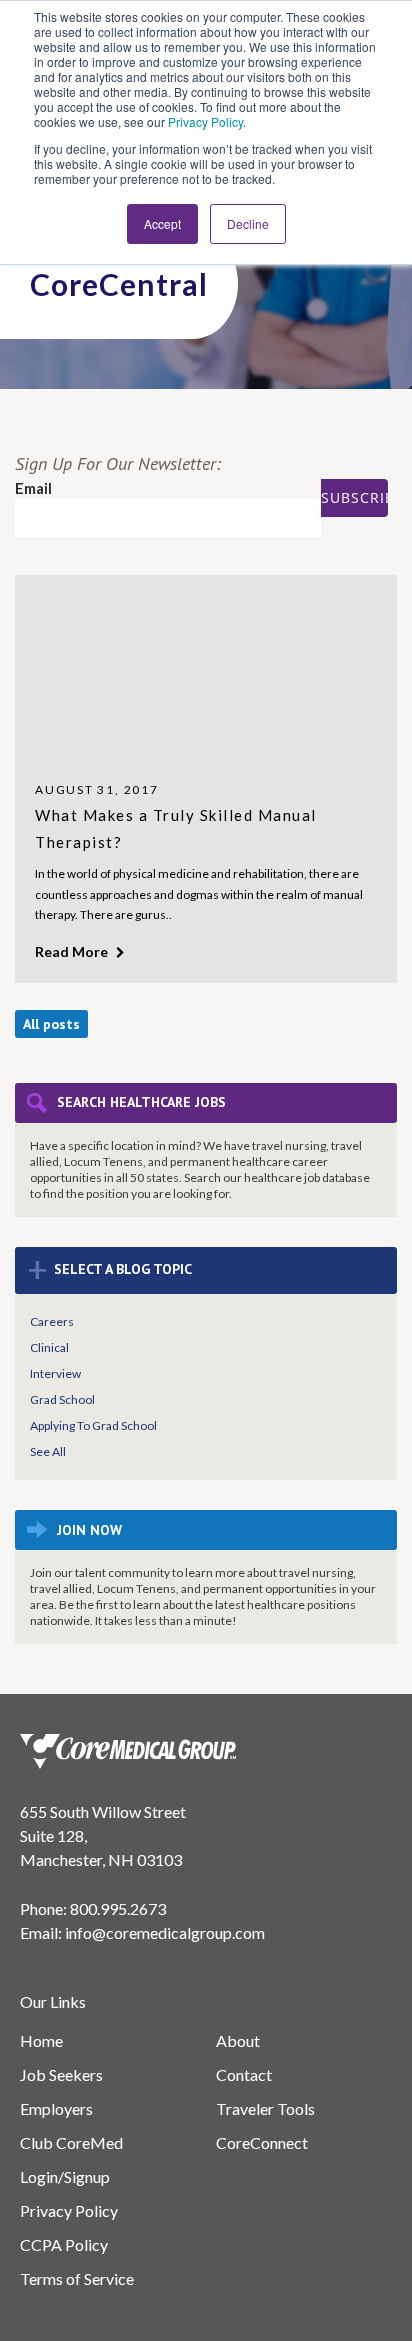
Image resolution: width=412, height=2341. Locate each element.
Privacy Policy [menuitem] (69, 2210)
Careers (52, 1321)
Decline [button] (248, 223)
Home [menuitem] (41, 2040)
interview (55, 1373)
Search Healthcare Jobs (141, 1102)
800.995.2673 (118, 1908)
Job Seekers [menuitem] (61, 2074)
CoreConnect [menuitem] (262, 2142)
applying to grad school (93, 1425)
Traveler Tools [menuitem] (265, 2108)
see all (48, 1451)
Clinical (49, 1347)
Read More (73, 951)
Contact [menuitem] (244, 2074)
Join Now (89, 1530)
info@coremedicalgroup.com (165, 1932)
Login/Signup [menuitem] (65, 2176)
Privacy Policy (205, 121)
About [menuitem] (238, 2040)
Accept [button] (162, 223)
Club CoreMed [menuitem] (71, 2142)
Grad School (62, 1399)
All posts (51, 1024)
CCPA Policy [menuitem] (64, 2244)
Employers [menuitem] (56, 2108)
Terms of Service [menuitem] (77, 2278)
